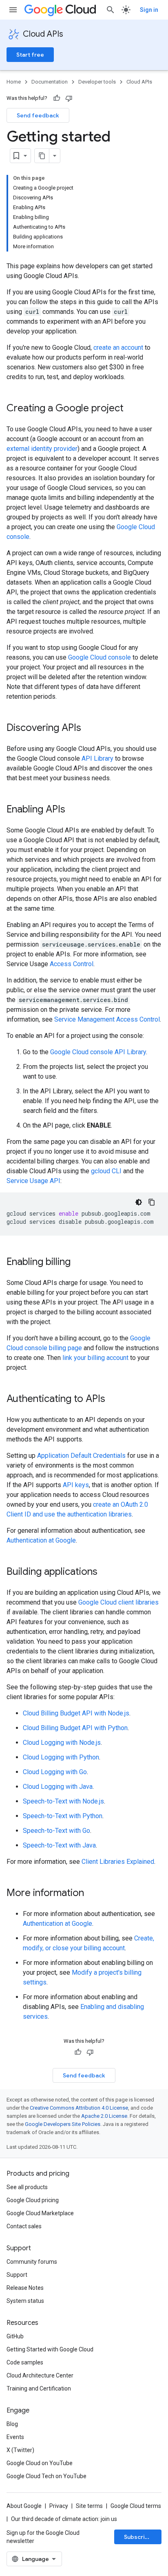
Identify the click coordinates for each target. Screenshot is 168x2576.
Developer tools (97, 82)
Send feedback (38, 115)
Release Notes (25, 2288)
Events (15, 2437)
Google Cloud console (99, 657)
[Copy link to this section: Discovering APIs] (89, 728)
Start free (30, 55)
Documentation (50, 82)
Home (14, 82)
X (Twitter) (20, 2450)
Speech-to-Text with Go (56, 1831)
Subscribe (138, 2537)
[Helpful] (57, 98)
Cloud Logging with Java (58, 1787)
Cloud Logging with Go (55, 1772)
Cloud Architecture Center (40, 2375)
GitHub (15, 2336)
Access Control (72, 964)
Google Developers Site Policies (63, 2124)
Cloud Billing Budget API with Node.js (76, 1713)
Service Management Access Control (107, 1019)
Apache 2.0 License (104, 2116)
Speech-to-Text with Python (63, 1816)
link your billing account (95, 1358)
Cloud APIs (43, 34)
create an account (118, 348)
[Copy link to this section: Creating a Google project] (132, 409)
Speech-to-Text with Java (59, 1845)
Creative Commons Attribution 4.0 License (79, 2108)
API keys (76, 1485)
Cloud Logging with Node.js (62, 1743)
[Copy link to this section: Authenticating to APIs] (113, 1399)
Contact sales (24, 2226)
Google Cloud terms (136, 2506)
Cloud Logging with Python (61, 1757)
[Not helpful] (69, 98)
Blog (12, 2424)
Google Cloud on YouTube (40, 2463)
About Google (24, 2506)
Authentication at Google (41, 1540)
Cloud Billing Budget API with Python (75, 1728)
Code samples (25, 2362)
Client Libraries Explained (118, 1862)
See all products (27, 2187)
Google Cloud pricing (33, 2200)
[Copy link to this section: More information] (92, 1894)
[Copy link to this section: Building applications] (106, 1572)
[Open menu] (13, 10)
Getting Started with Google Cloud (50, 2349)
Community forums (32, 2262)
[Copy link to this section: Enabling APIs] (73, 810)
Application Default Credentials (81, 1456)
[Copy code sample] (152, 1202)
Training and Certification (39, 2388)
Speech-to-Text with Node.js (63, 1801)
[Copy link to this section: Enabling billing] (79, 1263)
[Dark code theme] (139, 1202)
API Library (97, 758)
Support (17, 2275)
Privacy (59, 2506)
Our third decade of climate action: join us (64, 2519)
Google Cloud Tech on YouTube (46, 2476)
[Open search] (111, 10)
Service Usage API (33, 1181)
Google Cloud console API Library (98, 1052)
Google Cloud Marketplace (40, 2213)
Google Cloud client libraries (118, 1602)
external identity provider (42, 449)
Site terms (89, 2506)
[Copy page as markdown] (42, 156)
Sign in (149, 10)
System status (25, 2301)
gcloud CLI (106, 1171)
